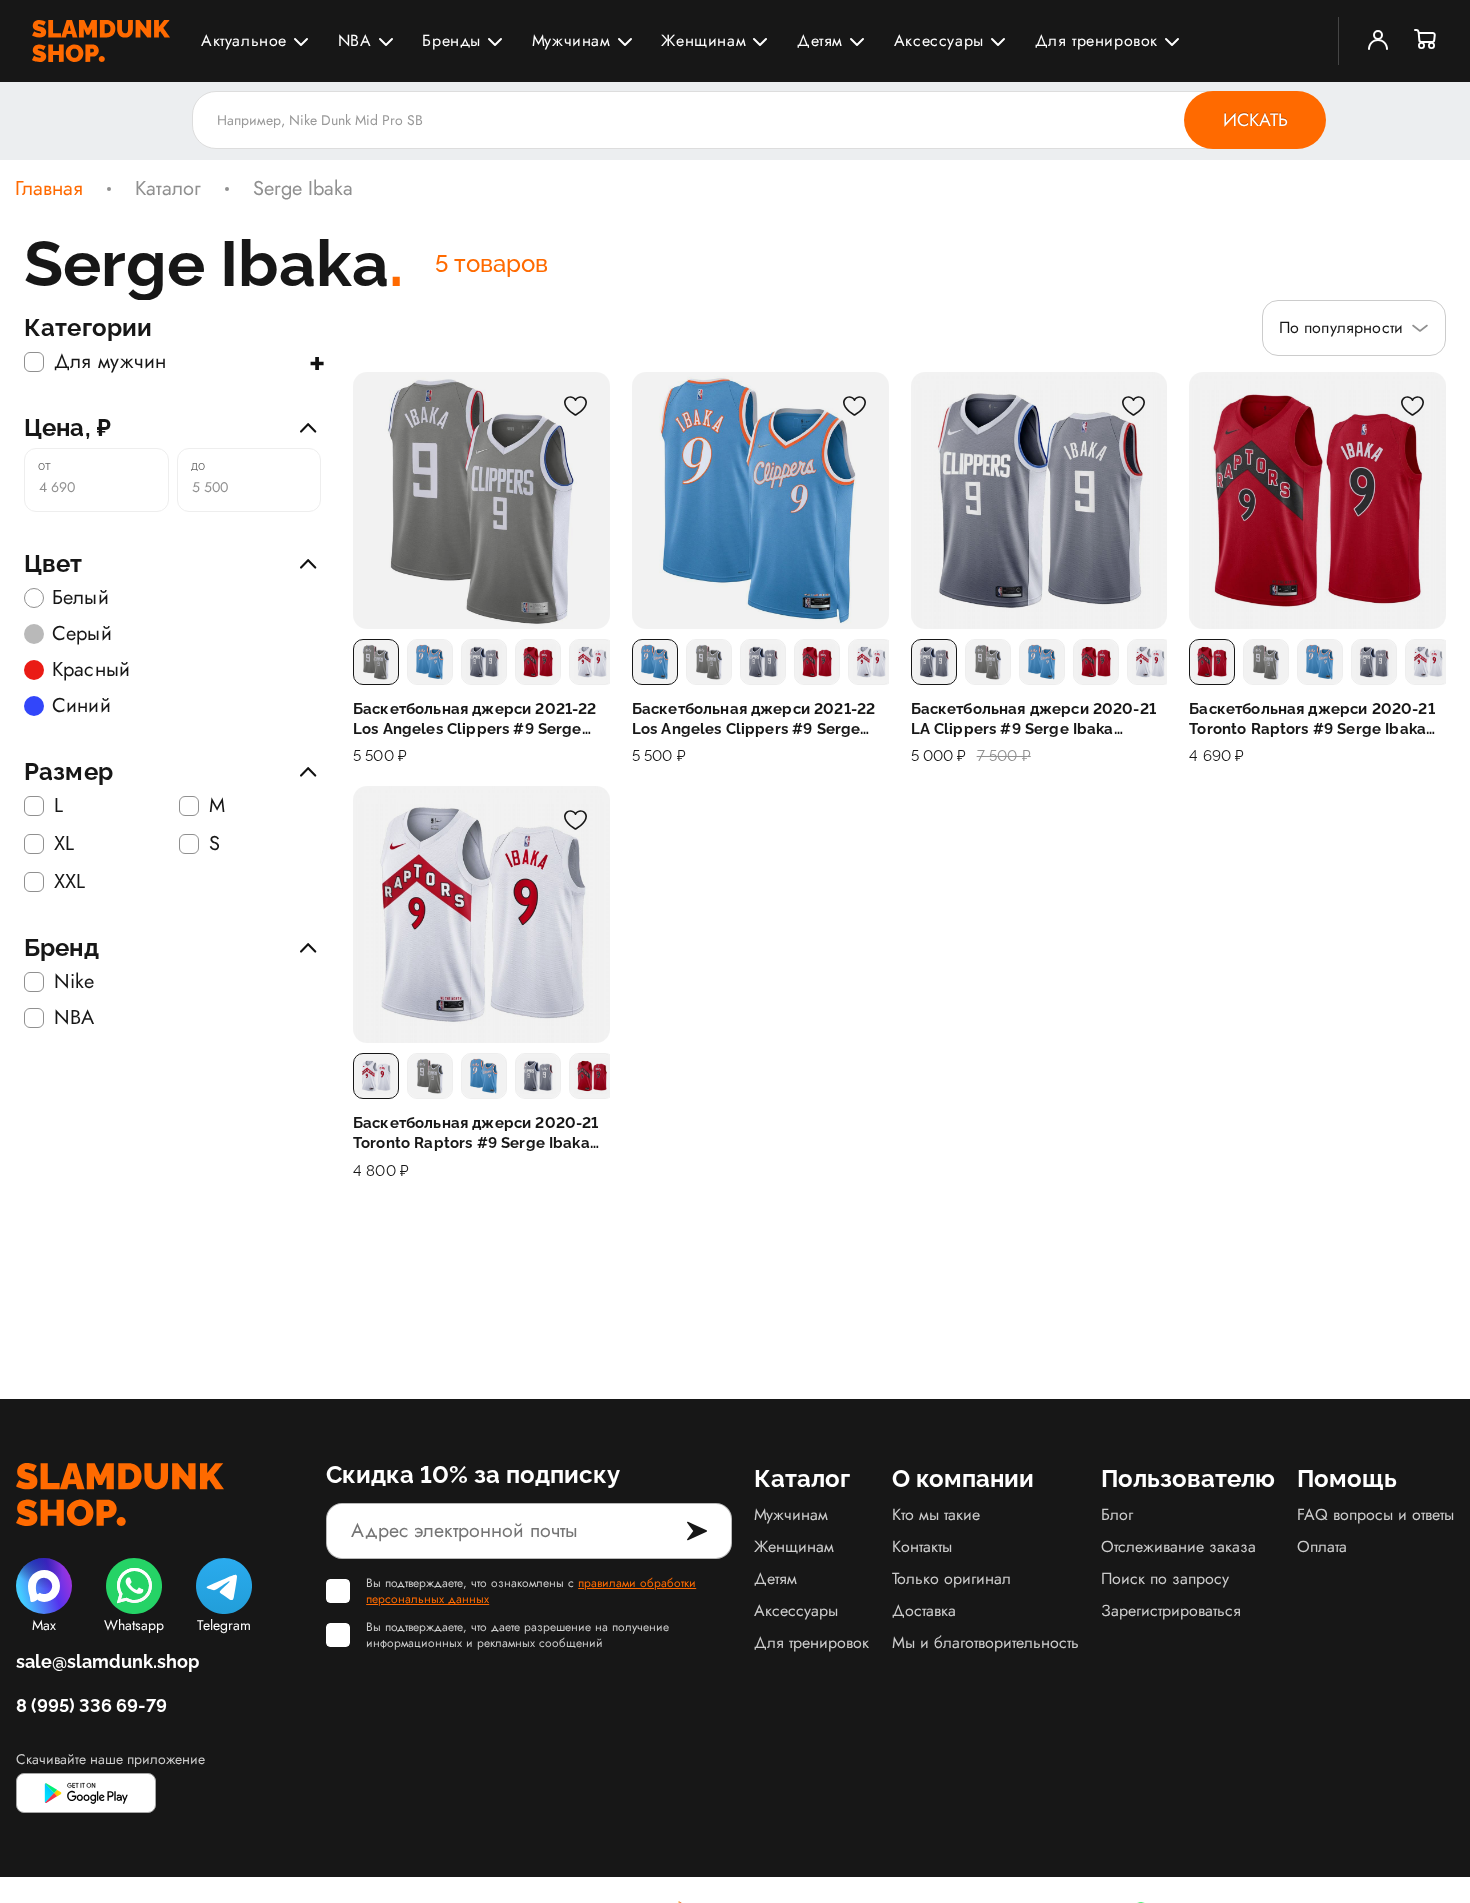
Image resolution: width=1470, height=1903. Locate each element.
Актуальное (244, 40)
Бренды (451, 40)
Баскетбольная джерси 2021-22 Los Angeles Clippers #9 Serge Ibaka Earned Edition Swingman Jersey (474, 720)
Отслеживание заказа (1178, 1546)
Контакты (922, 1546)
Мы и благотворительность (985, 1642)
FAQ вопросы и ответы (1375, 1514)
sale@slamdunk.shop (107, 1661)
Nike (74, 982)
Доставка (924, 1610)
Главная (49, 189)
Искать (1255, 120)
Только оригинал (951, 1578)
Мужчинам (571, 40)
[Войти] (1378, 41)
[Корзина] (1426, 41)
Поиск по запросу (1165, 1578)
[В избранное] (576, 406)
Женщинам (703, 40)
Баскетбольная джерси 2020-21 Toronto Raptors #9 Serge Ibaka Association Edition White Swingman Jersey (475, 1134)
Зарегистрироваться (1171, 1610)
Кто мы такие (936, 1514)
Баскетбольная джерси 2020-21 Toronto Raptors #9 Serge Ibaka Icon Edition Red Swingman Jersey (1316, 720)
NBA (355, 40)
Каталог (168, 189)
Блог (1117, 1514)
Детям (820, 40)
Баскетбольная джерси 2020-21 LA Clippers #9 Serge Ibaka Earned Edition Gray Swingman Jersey (1033, 720)
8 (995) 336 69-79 (91, 1705)
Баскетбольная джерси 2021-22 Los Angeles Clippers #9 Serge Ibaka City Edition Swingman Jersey (753, 720)
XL (64, 844)
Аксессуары (939, 40)
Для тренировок (1096, 40)
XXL (69, 882)
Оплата (1322, 1546)
